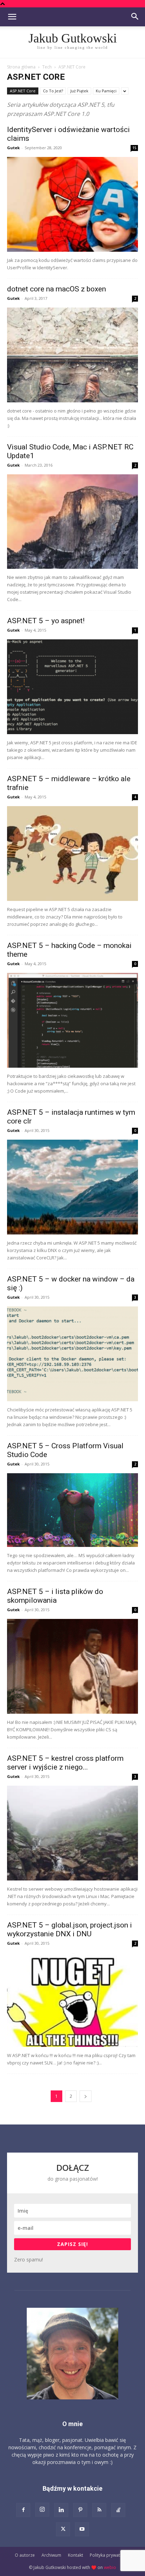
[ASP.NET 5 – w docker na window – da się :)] (72, 1354)
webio (110, 2567)
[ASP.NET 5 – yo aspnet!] (72, 687)
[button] (12, 17)
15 (134, 148)
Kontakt (75, 2555)
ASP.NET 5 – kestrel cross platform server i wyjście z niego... (65, 1763)
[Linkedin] (61, 2510)
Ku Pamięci (106, 91)
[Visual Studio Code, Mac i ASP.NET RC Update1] (72, 522)
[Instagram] (42, 2510)
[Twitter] (63, 2529)
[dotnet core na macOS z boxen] (72, 355)
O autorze (25, 2555)
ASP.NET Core (23, 91)
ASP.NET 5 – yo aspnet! (46, 621)
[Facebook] (23, 2510)
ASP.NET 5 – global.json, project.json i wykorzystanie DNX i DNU (70, 1929)
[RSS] (99, 2510)
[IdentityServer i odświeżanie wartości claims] (72, 204)
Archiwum (51, 2555)
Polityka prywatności (110, 2555)
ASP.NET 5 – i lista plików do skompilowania (55, 1596)
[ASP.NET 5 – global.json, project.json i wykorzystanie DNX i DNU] (72, 2000)
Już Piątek (79, 91)
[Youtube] (82, 2529)
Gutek (13, 148)
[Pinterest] (80, 2510)
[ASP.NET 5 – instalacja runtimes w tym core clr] (72, 1187)
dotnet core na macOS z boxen (56, 289)
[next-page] (86, 2096)
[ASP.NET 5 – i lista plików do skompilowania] (72, 1666)
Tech (47, 67)
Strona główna (21, 67)
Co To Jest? (53, 91)
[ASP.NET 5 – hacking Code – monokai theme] (72, 1020)
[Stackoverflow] (118, 2510)
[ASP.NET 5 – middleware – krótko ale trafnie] (72, 854)
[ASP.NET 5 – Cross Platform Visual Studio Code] (72, 1510)
